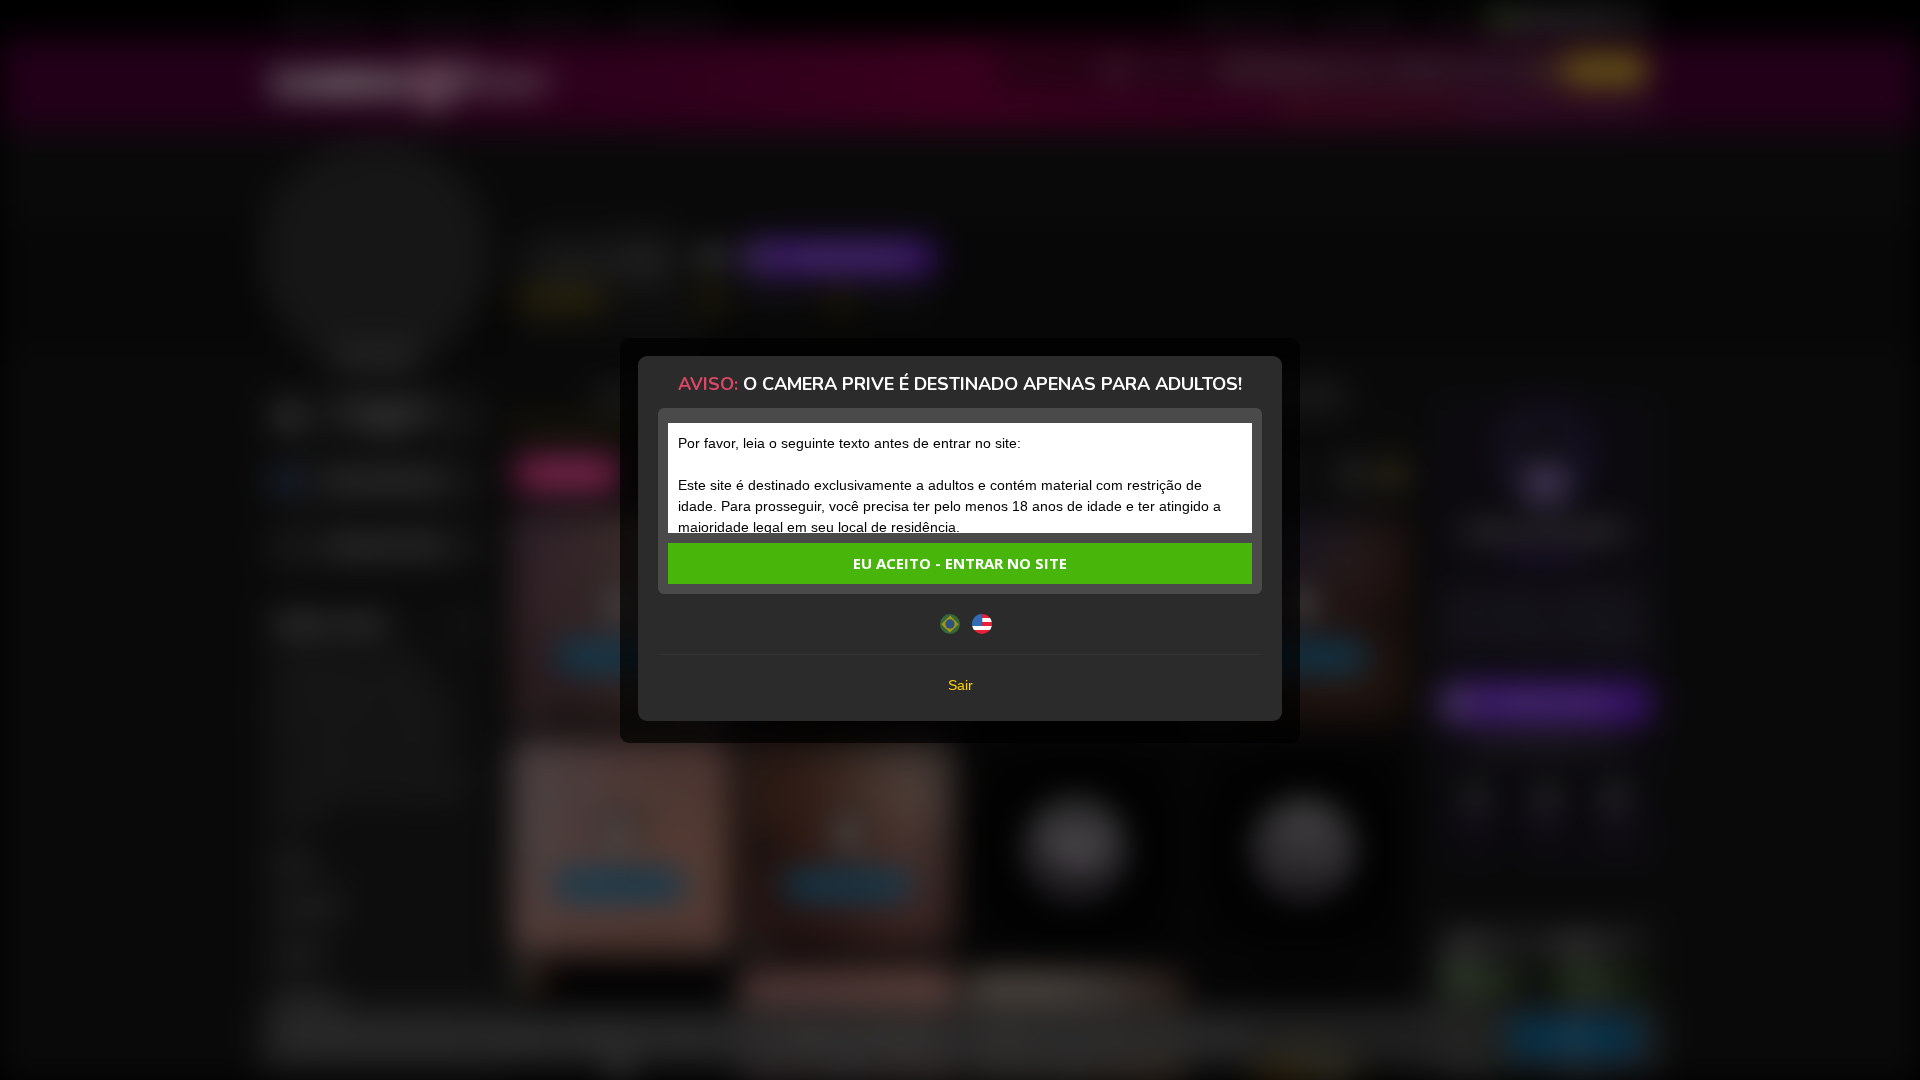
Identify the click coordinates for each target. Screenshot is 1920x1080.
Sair (960, 685)
